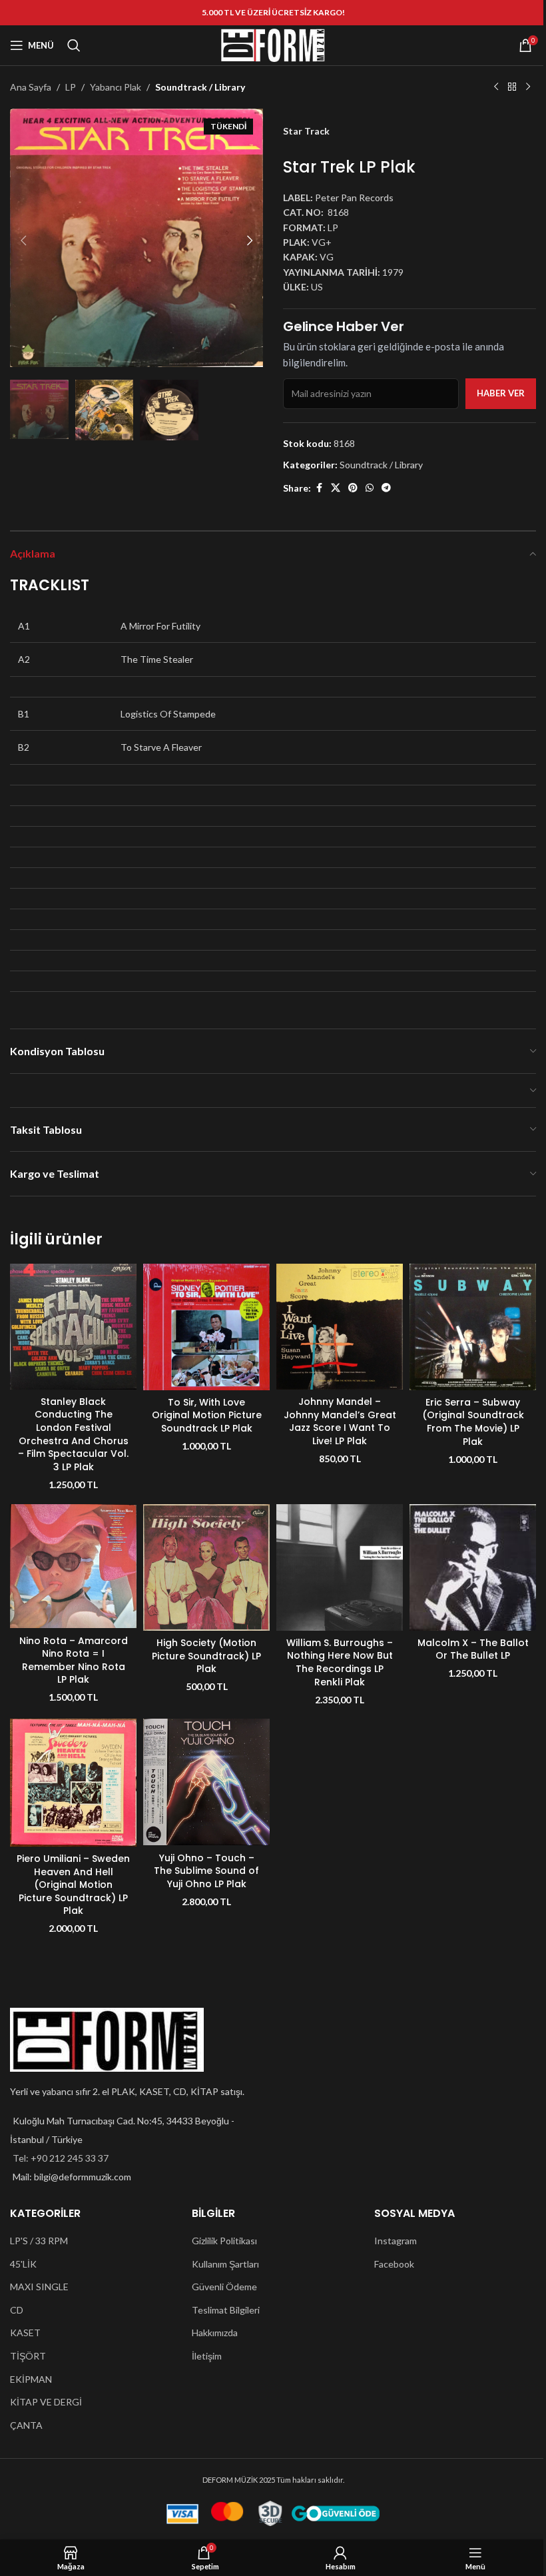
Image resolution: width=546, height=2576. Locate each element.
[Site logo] (273, 44)
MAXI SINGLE (39, 2287)
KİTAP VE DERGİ (46, 2402)
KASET (25, 2333)
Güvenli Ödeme (224, 2287)
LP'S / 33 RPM (39, 2241)
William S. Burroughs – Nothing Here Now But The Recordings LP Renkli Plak (340, 1662)
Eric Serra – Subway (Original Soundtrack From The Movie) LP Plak (473, 1422)
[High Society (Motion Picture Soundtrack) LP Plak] (206, 1567)
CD (17, 2310)
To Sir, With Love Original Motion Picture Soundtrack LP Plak (207, 1415)
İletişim (207, 2356)
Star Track (306, 131)
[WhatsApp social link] (370, 488)
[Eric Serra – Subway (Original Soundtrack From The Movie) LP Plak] (473, 1327)
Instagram (396, 2241)
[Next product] (528, 87)
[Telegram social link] (386, 488)
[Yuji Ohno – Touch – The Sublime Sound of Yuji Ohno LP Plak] (206, 1782)
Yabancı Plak (116, 87)
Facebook (394, 2264)
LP (71, 87)
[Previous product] (496, 87)
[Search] (74, 45)
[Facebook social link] (319, 488)
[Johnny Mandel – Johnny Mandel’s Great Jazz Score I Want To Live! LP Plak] (340, 1327)
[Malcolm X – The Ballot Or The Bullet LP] (473, 1567)
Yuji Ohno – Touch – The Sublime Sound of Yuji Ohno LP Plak (206, 1871)
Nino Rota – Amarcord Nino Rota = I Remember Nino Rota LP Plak (74, 1660)
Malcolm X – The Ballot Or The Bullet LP (473, 1649)
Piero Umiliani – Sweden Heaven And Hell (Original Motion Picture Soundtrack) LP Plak (73, 1885)
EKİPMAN (31, 2379)
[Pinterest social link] (353, 488)
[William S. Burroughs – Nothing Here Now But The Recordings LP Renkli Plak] (340, 1567)
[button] (23, 240)
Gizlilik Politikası (224, 2241)
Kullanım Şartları (225, 2264)
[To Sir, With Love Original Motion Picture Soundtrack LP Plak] (206, 1327)
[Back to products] (512, 87)
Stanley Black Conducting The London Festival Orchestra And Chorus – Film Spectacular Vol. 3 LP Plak (73, 1434)
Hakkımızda (215, 2333)
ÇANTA (26, 2425)
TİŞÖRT (28, 2356)
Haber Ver (501, 393)
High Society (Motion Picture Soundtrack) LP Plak (206, 1656)
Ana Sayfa (31, 87)
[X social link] (336, 488)
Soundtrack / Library (200, 87)
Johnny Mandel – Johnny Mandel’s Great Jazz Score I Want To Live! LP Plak (340, 1421)
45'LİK (23, 2264)
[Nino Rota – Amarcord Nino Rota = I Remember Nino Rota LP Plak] (73, 1566)
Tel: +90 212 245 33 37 (61, 2158)
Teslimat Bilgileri (226, 2310)
